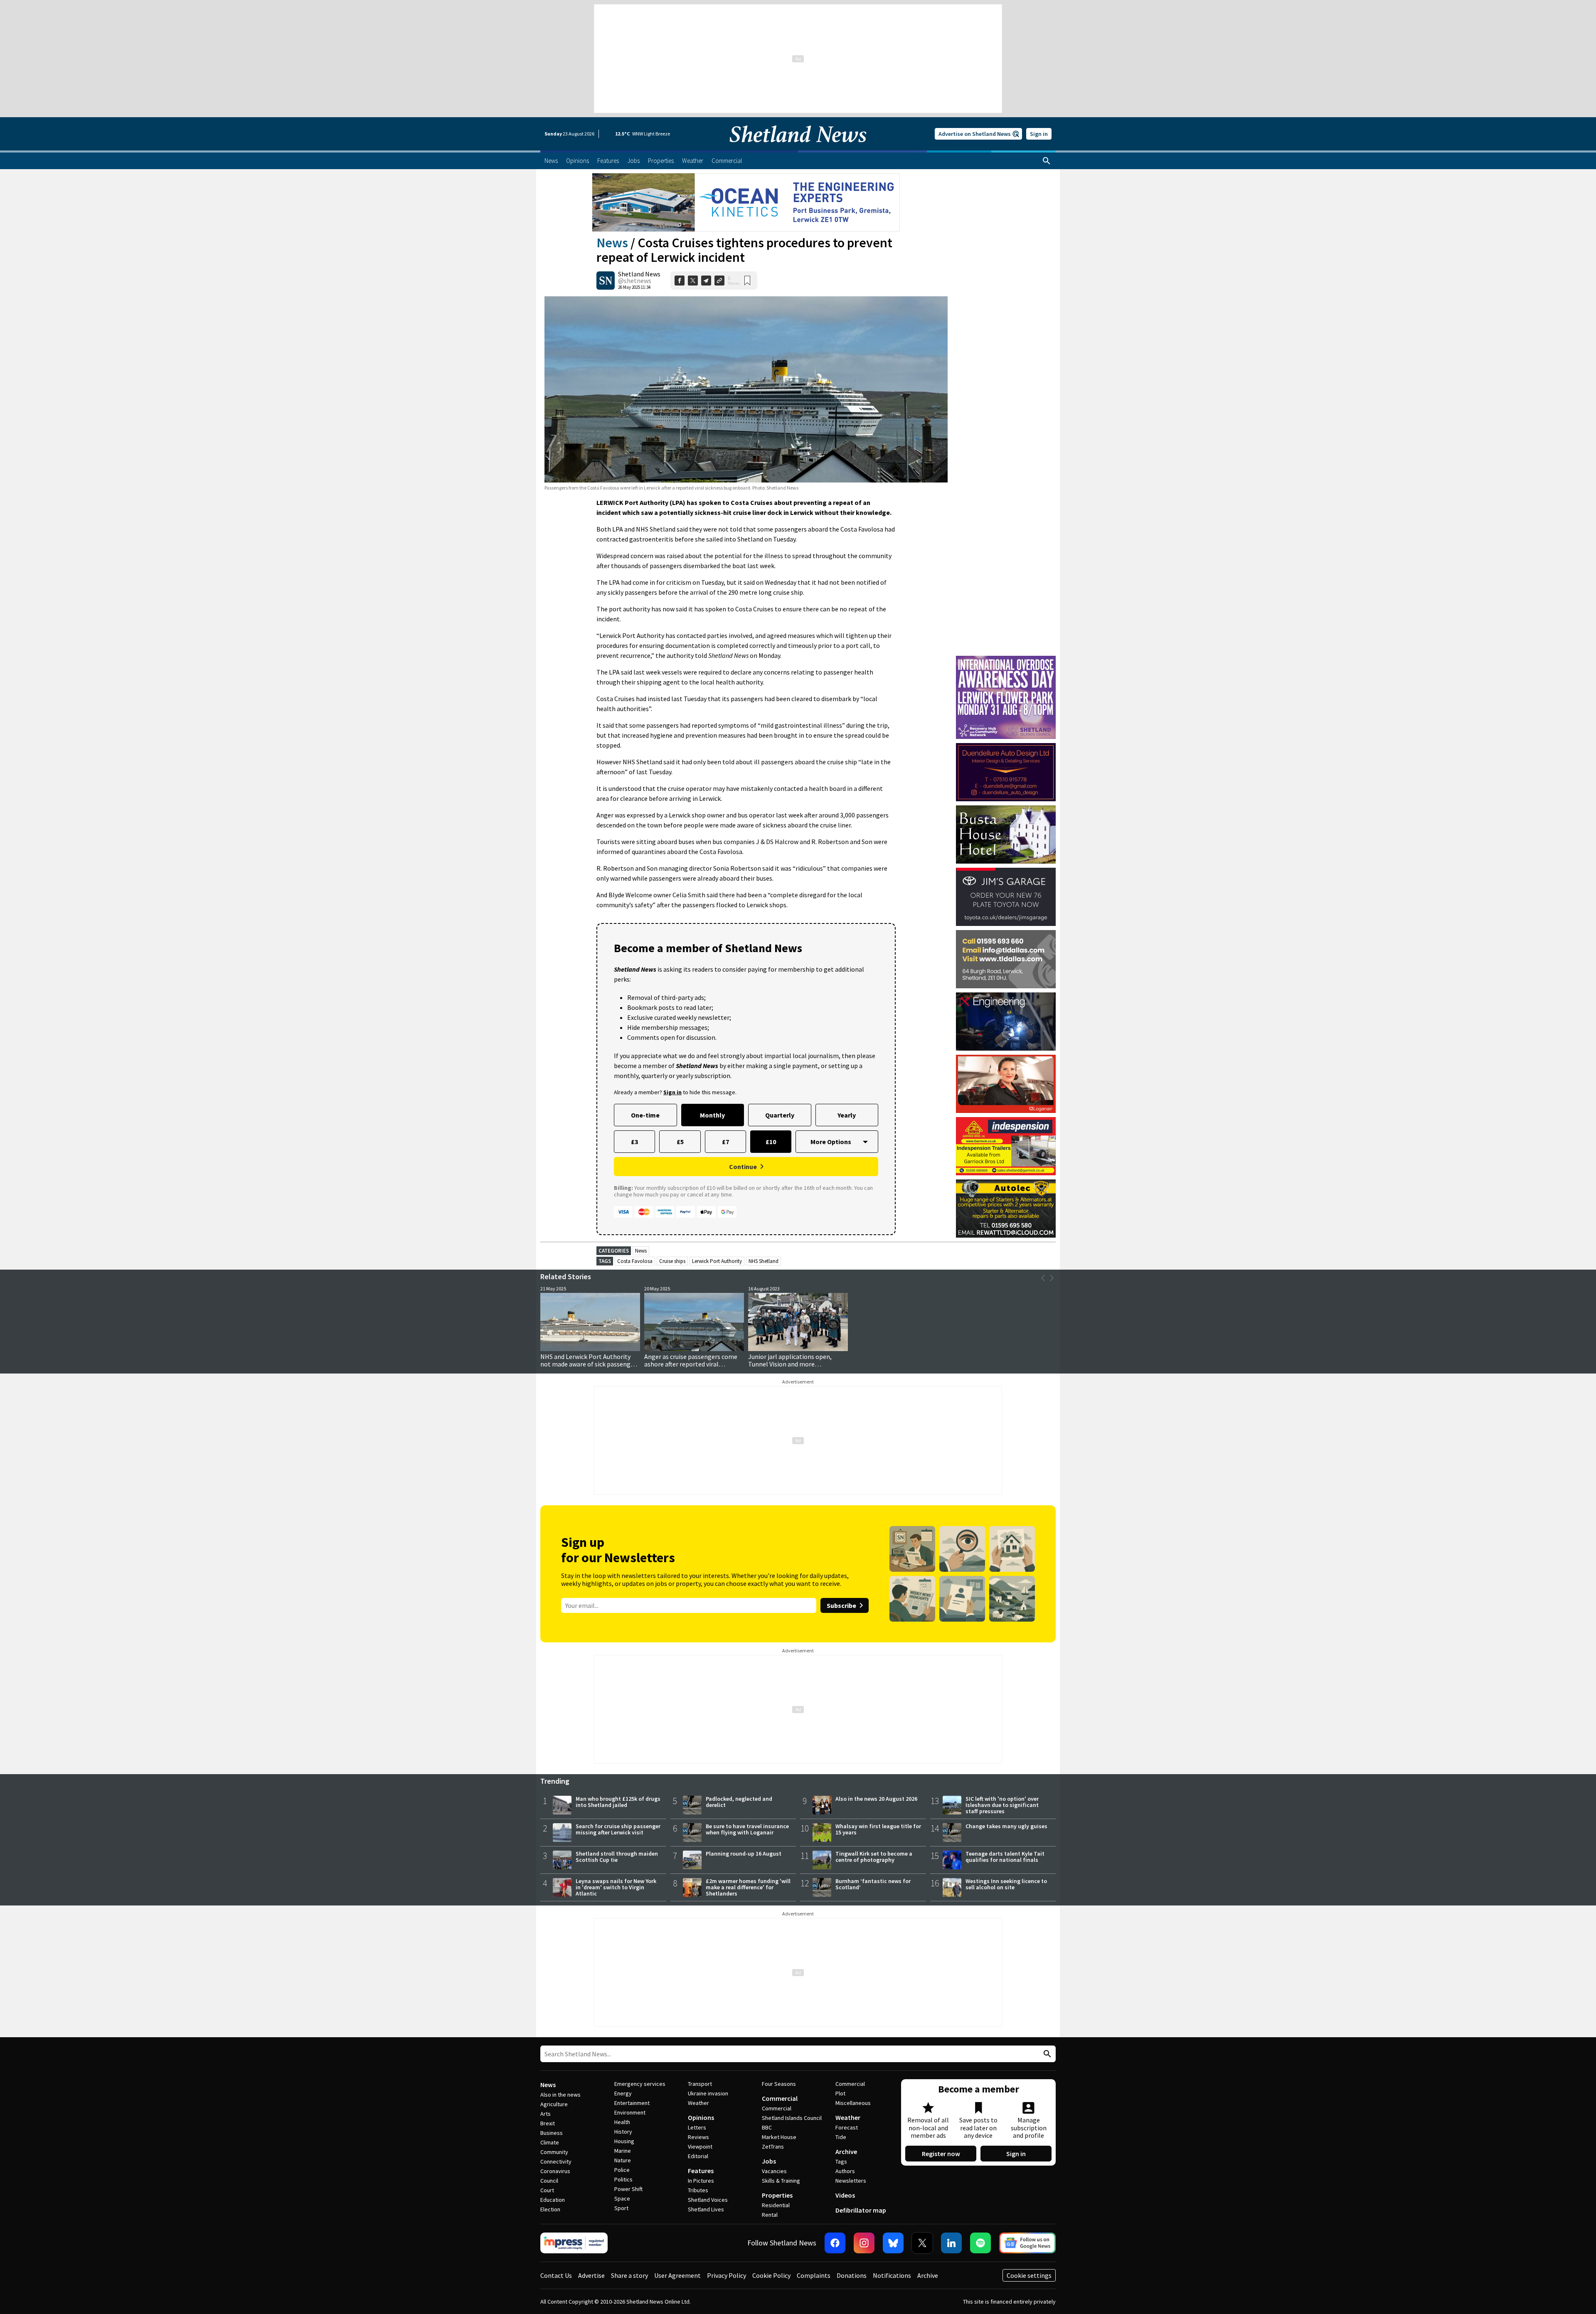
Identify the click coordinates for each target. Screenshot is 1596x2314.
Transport (700, 2084)
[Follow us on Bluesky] (893, 2243)
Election (550, 2209)
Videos (845, 2195)
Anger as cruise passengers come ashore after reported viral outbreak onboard (691, 1364)
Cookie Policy (771, 2275)
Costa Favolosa (635, 1261)
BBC (767, 2127)
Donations (852, 2275)
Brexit (548, 2123)
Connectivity (556, 2161)
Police (622, 2170)
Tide (841, 2137)
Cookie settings (1029, 2275)
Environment (630, 2112)
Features (701, 2171)
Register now (941, 2154)
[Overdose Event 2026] (1006, 660)
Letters (697, 2127)
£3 (634, 1142)
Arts (546, 2114)
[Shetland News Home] (798, 148)
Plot (840, 2093)
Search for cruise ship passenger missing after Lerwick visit (618, 1829)
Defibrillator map (861, 2210)
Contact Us (556, 2275)
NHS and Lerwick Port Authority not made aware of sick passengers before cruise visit (590, 1364)
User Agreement (677, 2275)
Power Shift (628, 2189)
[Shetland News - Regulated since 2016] (574, 2243)
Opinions (701, 2117)
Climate (550, 2142)
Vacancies (774, 2171)
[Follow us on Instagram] (864, 2243)
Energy (623, 2093)
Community (554, 2152)
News (612, 243)
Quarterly (780, 1115)
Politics (623, 2179)
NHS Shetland (764, 1261)
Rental (770, 2215)
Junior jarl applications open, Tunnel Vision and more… (790, 1360)
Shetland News (639, 274)
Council (549, 2181)
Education (553, 2200)
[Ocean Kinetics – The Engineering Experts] (746, 202)
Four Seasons (779, 2084)
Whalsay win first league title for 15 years (878, 1829)
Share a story (629, 2275)
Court (547, 2190)
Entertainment (632, 2103)
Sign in (1039, 134)
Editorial (698, 2156)
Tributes (698, 2190)
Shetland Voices (708, 2200)
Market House (779, 2137)
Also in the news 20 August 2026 (876, 1799)
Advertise (591, 2275)
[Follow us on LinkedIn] (951, 2243)
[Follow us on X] (922, 2243)
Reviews (698, 2137)
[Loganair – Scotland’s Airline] (1006, 1084)
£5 (680, 1142)
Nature (623, 2160)
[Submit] (1046, 2054)
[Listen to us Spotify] (980, 2243)
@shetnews (635, 281)
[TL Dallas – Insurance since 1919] (1006, 959)
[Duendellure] (1006, 772)
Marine (623, 2151)
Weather (698, 2103)
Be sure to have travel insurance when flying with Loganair (747, 1829)
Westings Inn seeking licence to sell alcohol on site (1006, 1884)
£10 (771, 1142)
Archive (846, 2152)
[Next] (1052, 1278)
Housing (624, 2141)
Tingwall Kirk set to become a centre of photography (874, 1857)
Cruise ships (672, 1261)
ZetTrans (773, 2147)
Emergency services (640, 2084)
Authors (845, 2171)
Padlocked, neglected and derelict (739, 1802)
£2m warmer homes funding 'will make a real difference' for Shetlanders (748, 1887)
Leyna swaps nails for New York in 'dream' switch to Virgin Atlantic (616, 1887)
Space (622, 2198)
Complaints (814, 2275)
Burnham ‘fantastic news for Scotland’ (873, 1884)
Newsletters (851, 2181)
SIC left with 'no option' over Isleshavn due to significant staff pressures (1002, 1805)
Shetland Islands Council (792, 2118)
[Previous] (1043, 1278)
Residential (776, 2205)
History (623, 2132)
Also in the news (560, 2095)
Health (622, 2122)
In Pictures (701, 2181)
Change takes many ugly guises (1006, 1826)
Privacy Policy (727, 2275)
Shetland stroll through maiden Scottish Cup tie (617, 1857)
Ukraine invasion (708, 2093)
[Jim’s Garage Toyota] (1006, 897)
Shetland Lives (706, 2209)
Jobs (769, 2161)
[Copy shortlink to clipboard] (719, 281)
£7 (725, 1142)
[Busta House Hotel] (1006, 835)
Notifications (892, 2275)
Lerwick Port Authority (717, 1261)
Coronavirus (555, 2171)
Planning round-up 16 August (744, 1854)
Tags (841, 2161)
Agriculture (554, 2104)
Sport (621, 2208)
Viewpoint (700, 2147)
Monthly (712, 1115)
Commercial (780, 2098)
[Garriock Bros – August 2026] (1006, 1146)
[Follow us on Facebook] (835, 2243)
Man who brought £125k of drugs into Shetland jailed (618, 1802)
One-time (645, 1115)
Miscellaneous (853, 2103)
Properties (777, 2195)
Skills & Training (781, 2181)
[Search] (1047, 161)
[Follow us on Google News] (1027, 2243)
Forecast (847, 2127)
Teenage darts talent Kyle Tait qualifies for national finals (1005, 1857)
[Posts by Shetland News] (606, 281)
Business (552, 2133)
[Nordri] (1006, 1022)
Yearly (847, 1115)
